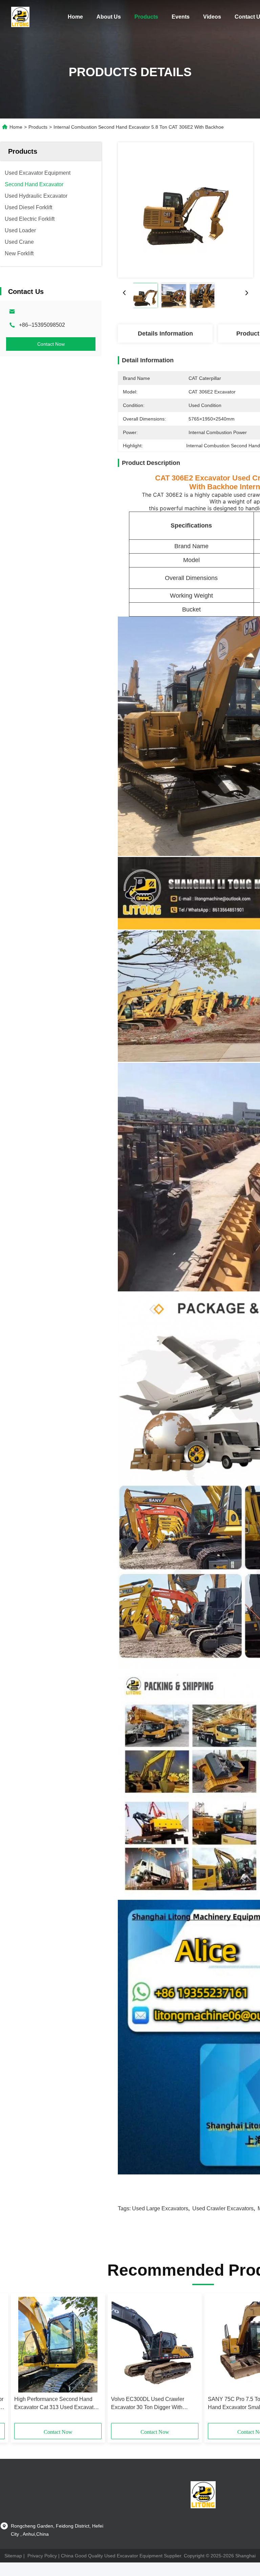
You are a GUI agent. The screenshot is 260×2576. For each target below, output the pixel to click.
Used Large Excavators (160, 2208)
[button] (45, 2361)
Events (181, 17)
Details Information (165, 334)
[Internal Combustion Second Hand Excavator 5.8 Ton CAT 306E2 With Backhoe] (186, 210)
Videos (212, 17)
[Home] (20, 17)
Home (75, 17)
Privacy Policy (42, 2556)
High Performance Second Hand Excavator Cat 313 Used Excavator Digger (56, 2404)
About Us (109, 17)
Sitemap (13, 2556)
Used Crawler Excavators (223, 2208)
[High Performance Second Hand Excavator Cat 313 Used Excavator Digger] (58, 2345)
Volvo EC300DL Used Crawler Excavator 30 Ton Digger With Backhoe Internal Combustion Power (148, 2404)
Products (146, 17)
